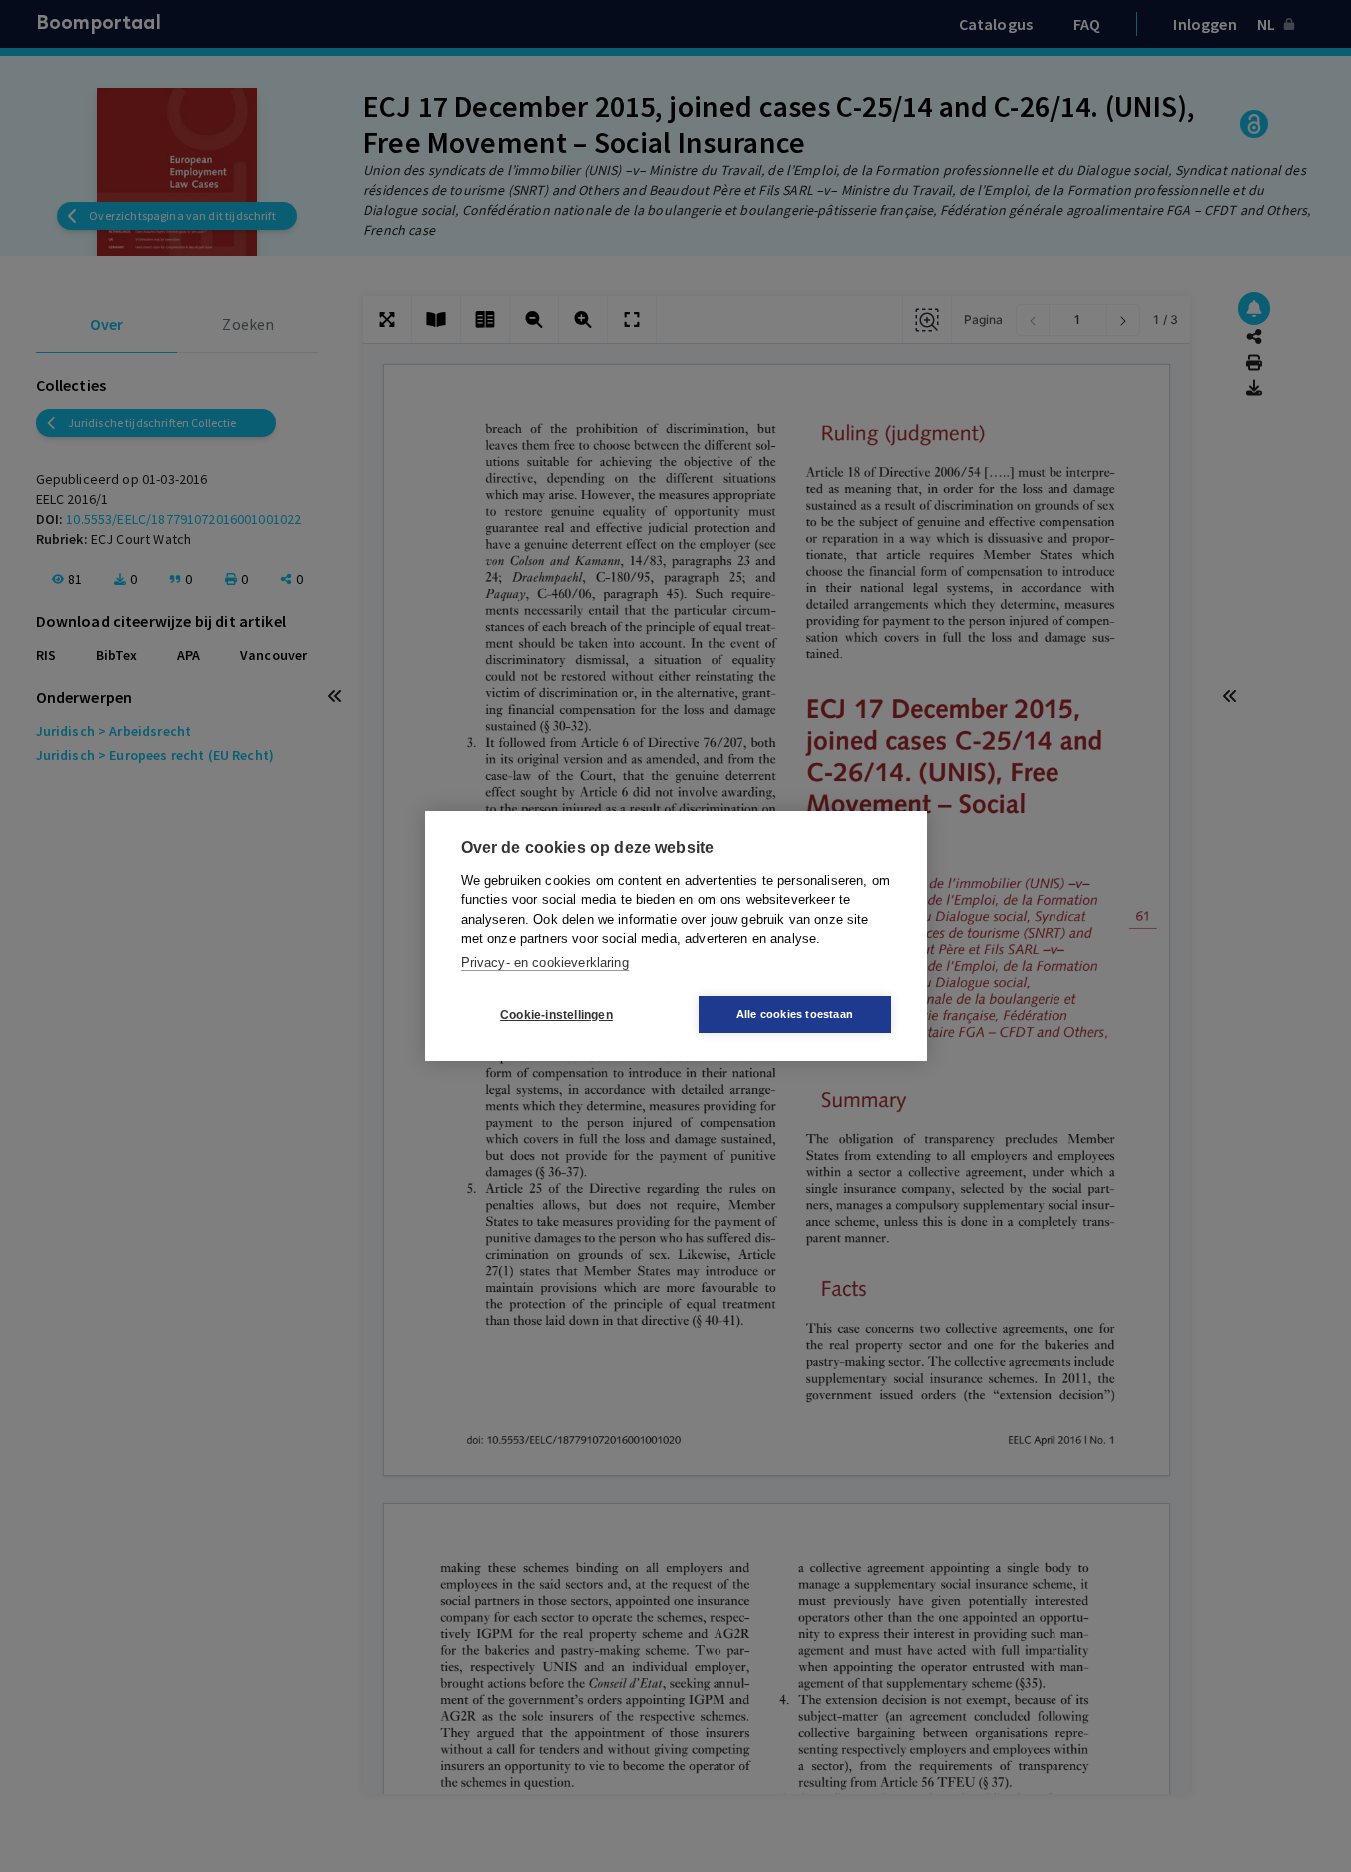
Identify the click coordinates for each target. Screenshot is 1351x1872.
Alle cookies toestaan (794, 1014)
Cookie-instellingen (556, 1015)
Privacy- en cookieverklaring (545, 962)
